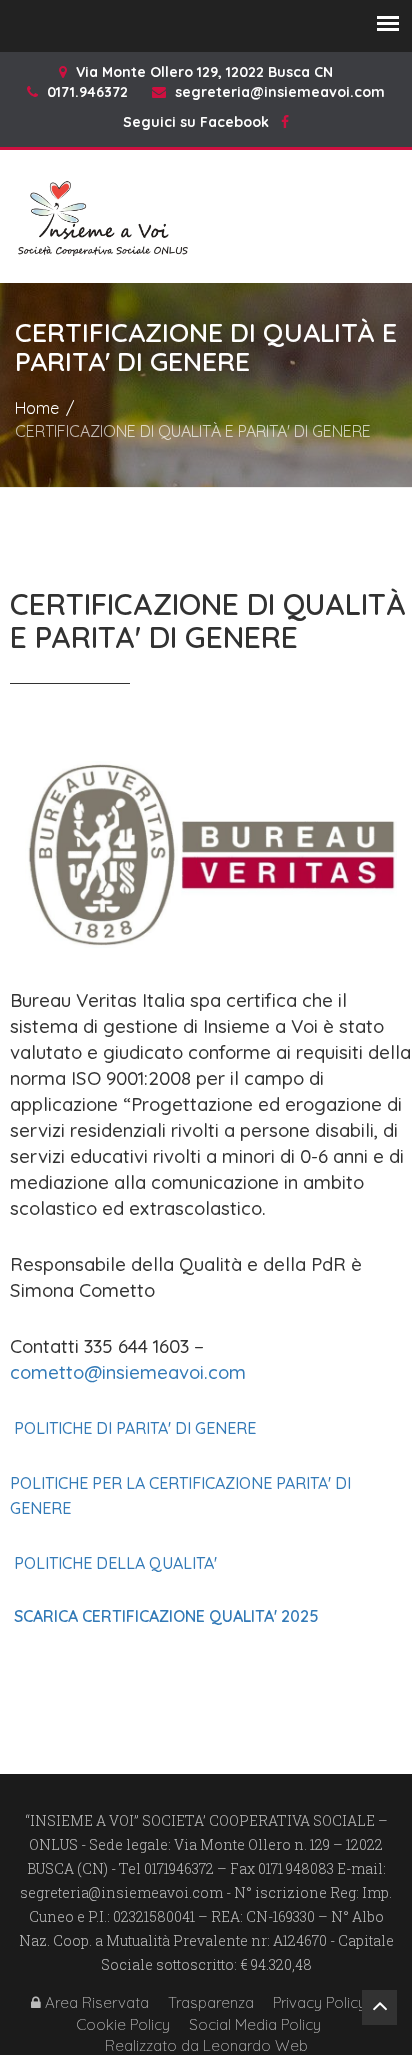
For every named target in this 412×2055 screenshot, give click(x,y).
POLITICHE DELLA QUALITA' (115, 1563)
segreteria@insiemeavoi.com (280, 92)
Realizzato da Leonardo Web (206, 2045)
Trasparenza (211, 2002)
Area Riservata (95, 2002)
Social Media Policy (255, 2024)
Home (37, 408)
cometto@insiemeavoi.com (128, 1372)
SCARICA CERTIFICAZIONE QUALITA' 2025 (166, 1616)
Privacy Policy (319, 2002)
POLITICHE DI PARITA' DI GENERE (135, 1428)
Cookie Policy (123, 2024)
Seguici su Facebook (202, 122)
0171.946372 (87, 92)
